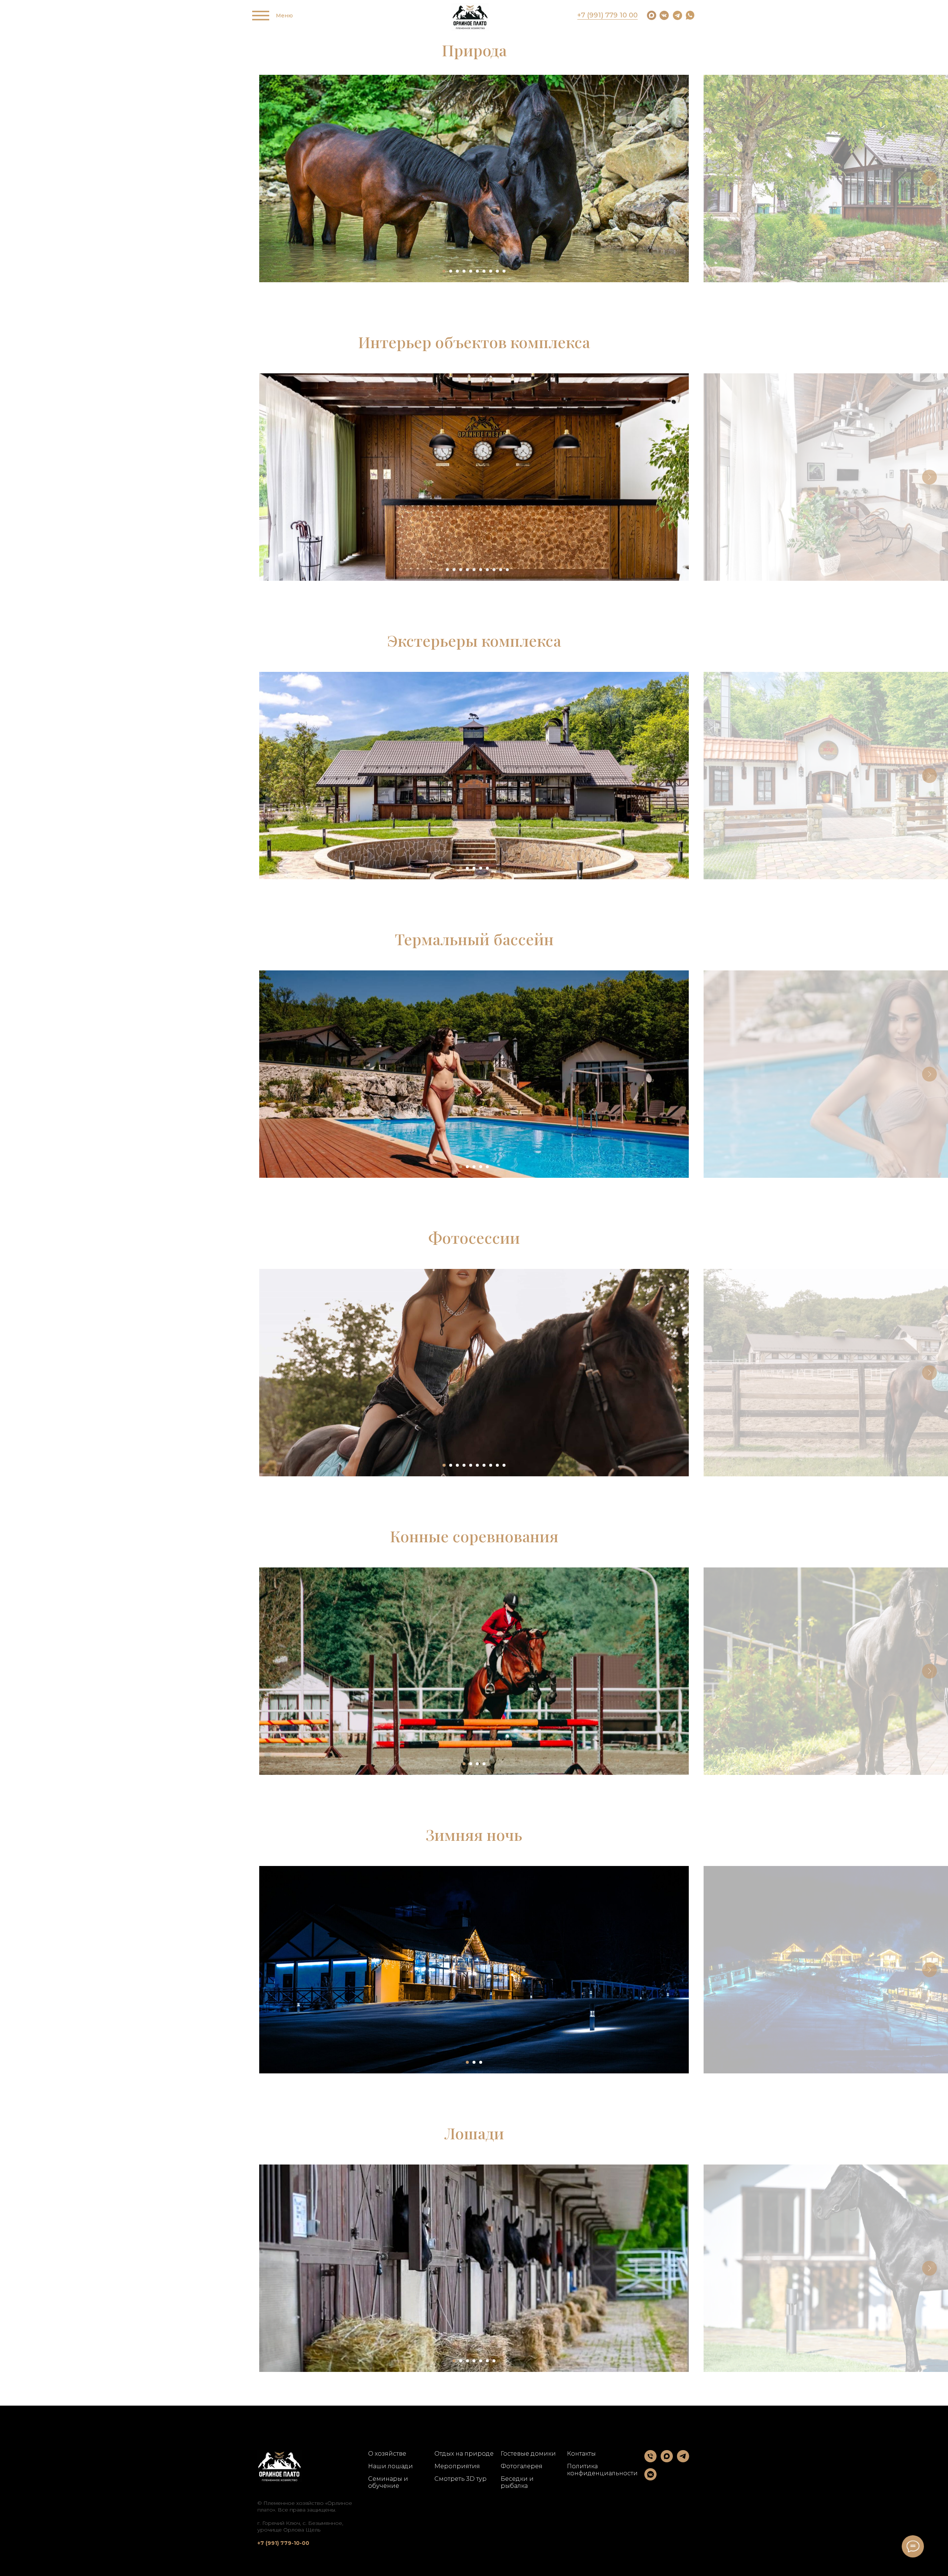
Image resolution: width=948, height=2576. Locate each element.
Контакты (581, 2454)
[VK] (650, 2478)
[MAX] (667, 2460)
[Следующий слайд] (929, 179)
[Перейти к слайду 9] (497, 271)
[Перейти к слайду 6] (477, 271)
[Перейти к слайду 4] (464, 271)
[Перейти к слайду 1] (444, 271)
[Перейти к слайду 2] (451, 271)
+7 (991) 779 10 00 (607, 15)
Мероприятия (457, 2466)
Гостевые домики (528, 2454)
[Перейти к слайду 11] (507, 570)
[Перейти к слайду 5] (471, 271)
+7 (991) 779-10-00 (283, 2543)
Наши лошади (390, 2466)
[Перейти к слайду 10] (504, 271)
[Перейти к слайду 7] (484, 271)
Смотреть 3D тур (460, 2479)
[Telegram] (683, 2460)
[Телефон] (650, 2460)
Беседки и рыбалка (517, 2482)
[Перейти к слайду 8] (491, 271)
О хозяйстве (387, 2454)
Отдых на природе (464, 2454)
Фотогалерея (522, 2466)
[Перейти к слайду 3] (457, 271)
